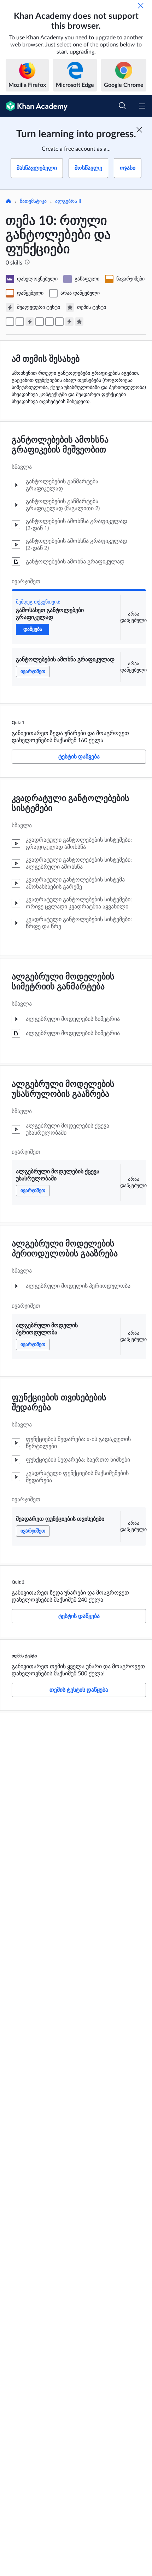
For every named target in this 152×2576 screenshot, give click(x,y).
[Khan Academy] (34, 106)
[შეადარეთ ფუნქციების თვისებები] (59, 322)
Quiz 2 (18, 1582)
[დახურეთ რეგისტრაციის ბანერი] (139, 130)
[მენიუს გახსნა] (142, 106)
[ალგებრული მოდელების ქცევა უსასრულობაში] (40, 322)
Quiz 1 (18, 723)
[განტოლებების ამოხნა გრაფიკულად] (20, 322)
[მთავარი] (8, 202)
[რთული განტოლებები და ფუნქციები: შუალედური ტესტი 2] (69, 322)
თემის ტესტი (24, 1656)
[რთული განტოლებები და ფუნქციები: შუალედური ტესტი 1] (30, 322)
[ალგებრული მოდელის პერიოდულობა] (49, 322)
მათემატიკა (33, 201)
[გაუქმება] (141, 6)
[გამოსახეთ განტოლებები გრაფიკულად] (10, 322)
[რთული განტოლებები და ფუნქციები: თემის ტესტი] (79, 322)
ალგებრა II (68, 201)
